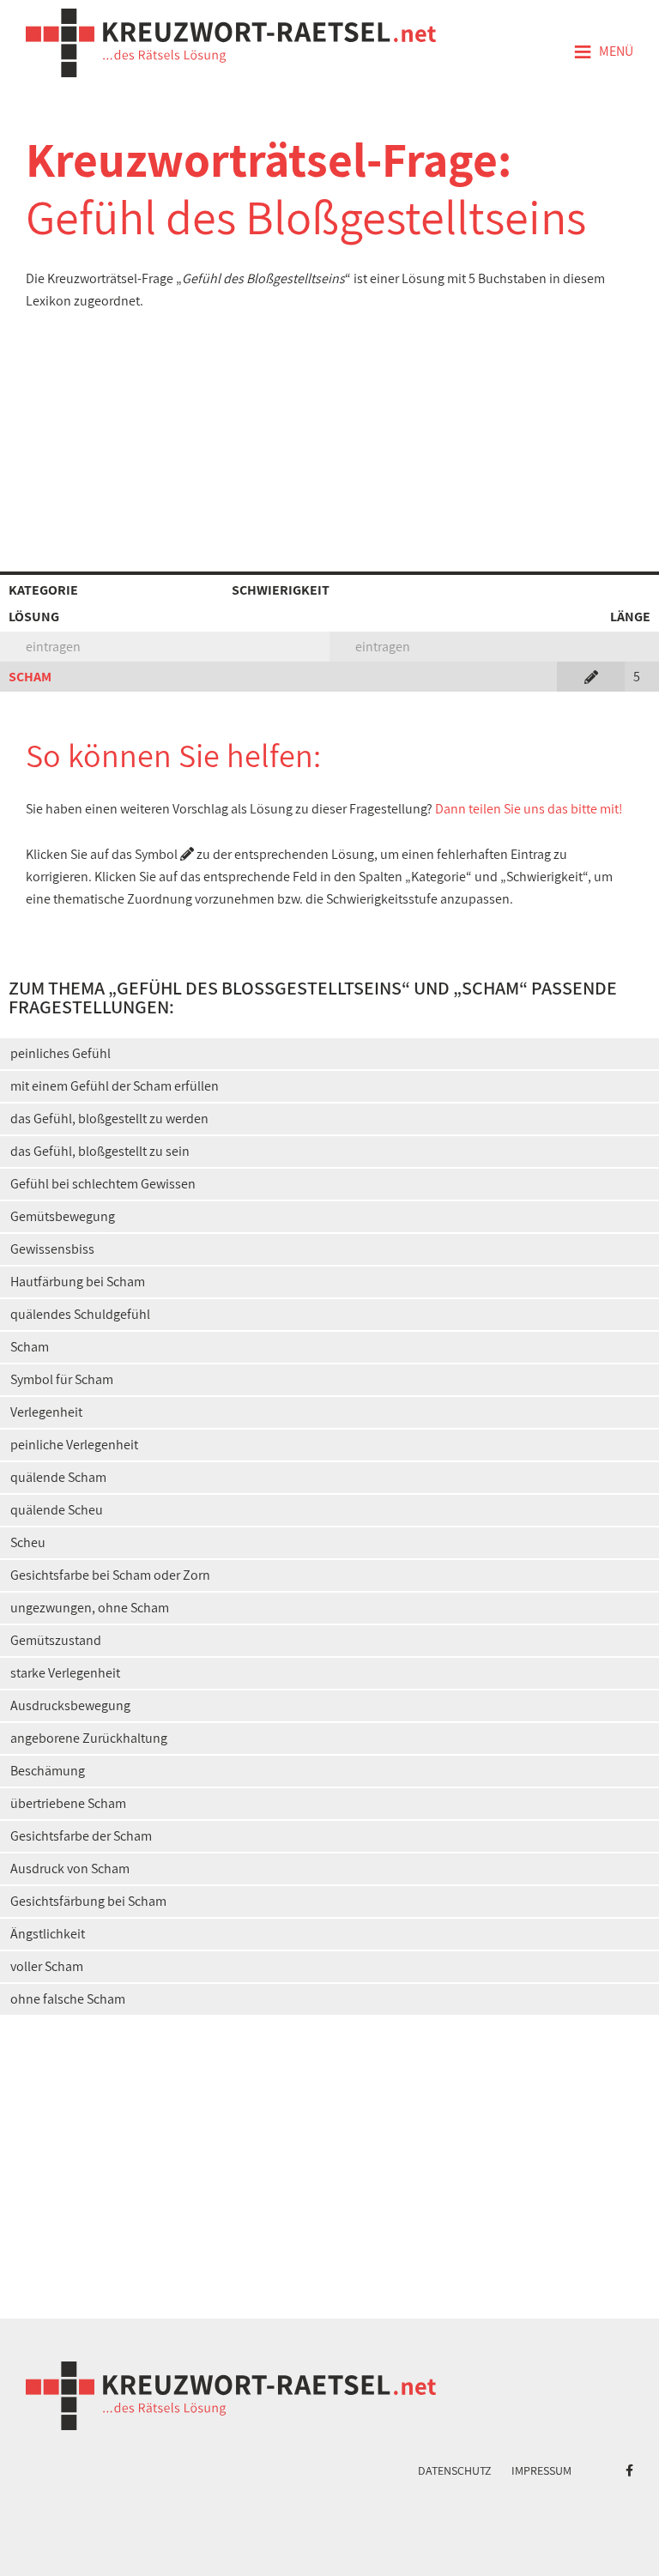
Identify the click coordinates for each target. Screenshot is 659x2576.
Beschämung (48, 1771)
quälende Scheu (57, 1510)
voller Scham (47, 1966)
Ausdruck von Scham (70, 1869)
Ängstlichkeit (48, 1934)
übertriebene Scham (68, 1803)
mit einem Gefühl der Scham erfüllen (115, 1086)
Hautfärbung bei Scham (78, 1282)
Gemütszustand (56, 1640)
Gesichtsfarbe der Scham (81, 1836)
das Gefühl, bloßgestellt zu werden (109, 1119)
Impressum (541, 2470)
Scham (30, 1347)
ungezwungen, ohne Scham (90, 1608)
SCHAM (30, 677)
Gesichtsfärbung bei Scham (88, 1901)
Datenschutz (455, 2470)
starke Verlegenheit (65, 1673)
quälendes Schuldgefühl (80, 1314)
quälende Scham (58, 1477)
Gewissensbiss (52, 1249)
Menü (603, 52)
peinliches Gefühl (60, 1053)
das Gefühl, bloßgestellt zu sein (100, 1151)
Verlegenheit (46, 1412)
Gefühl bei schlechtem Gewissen (103, 1184)
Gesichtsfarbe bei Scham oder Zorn (110, 1575)
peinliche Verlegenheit (74, 1445)
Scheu (28, 1542)
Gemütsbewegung (63, 1216)
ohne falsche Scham (68, 1999)
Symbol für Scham (62, 1379)
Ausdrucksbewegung (70, 1705)
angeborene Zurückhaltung (89, 1738)
